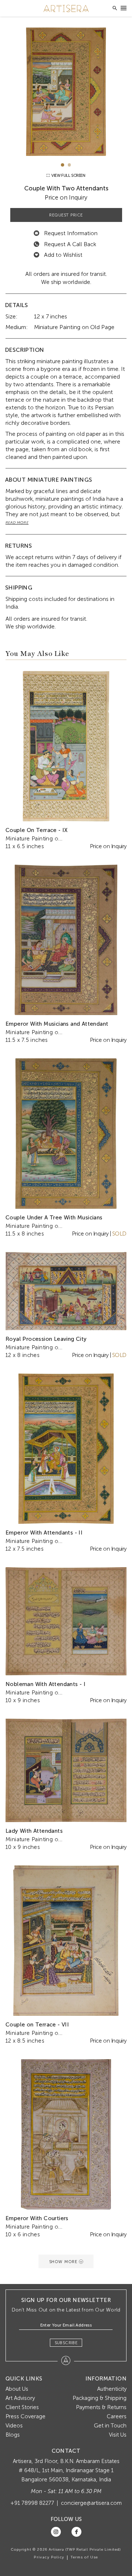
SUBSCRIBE (66, 2343)
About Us (17, 2389)
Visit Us (118, 2435)
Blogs (13, 2435)
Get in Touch (110, 2426)
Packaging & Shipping (100, 2398)
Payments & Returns (101, 2407)
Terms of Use (84, 2557)
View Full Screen (68, 176)
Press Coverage (25, 2416)
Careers (117, 2416)
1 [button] (63, 165)
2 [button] (69, 165)
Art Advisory (20, 2398)
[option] (66, 92)
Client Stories (22, 2407)
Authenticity (112, 2389)
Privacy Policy (49, 2557)
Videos (14, 2426)
